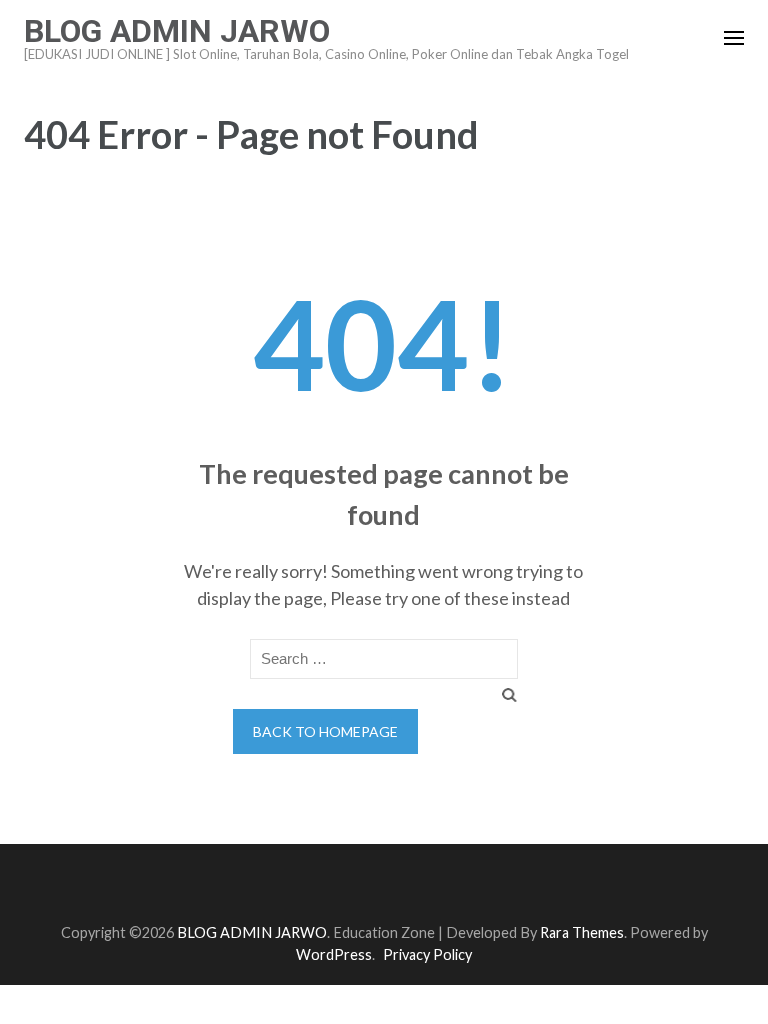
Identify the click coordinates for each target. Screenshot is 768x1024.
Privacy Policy (427, 954)
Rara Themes (582, 932)
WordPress (334, 954)
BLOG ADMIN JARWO (177, 31)
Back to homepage (325, 731)
